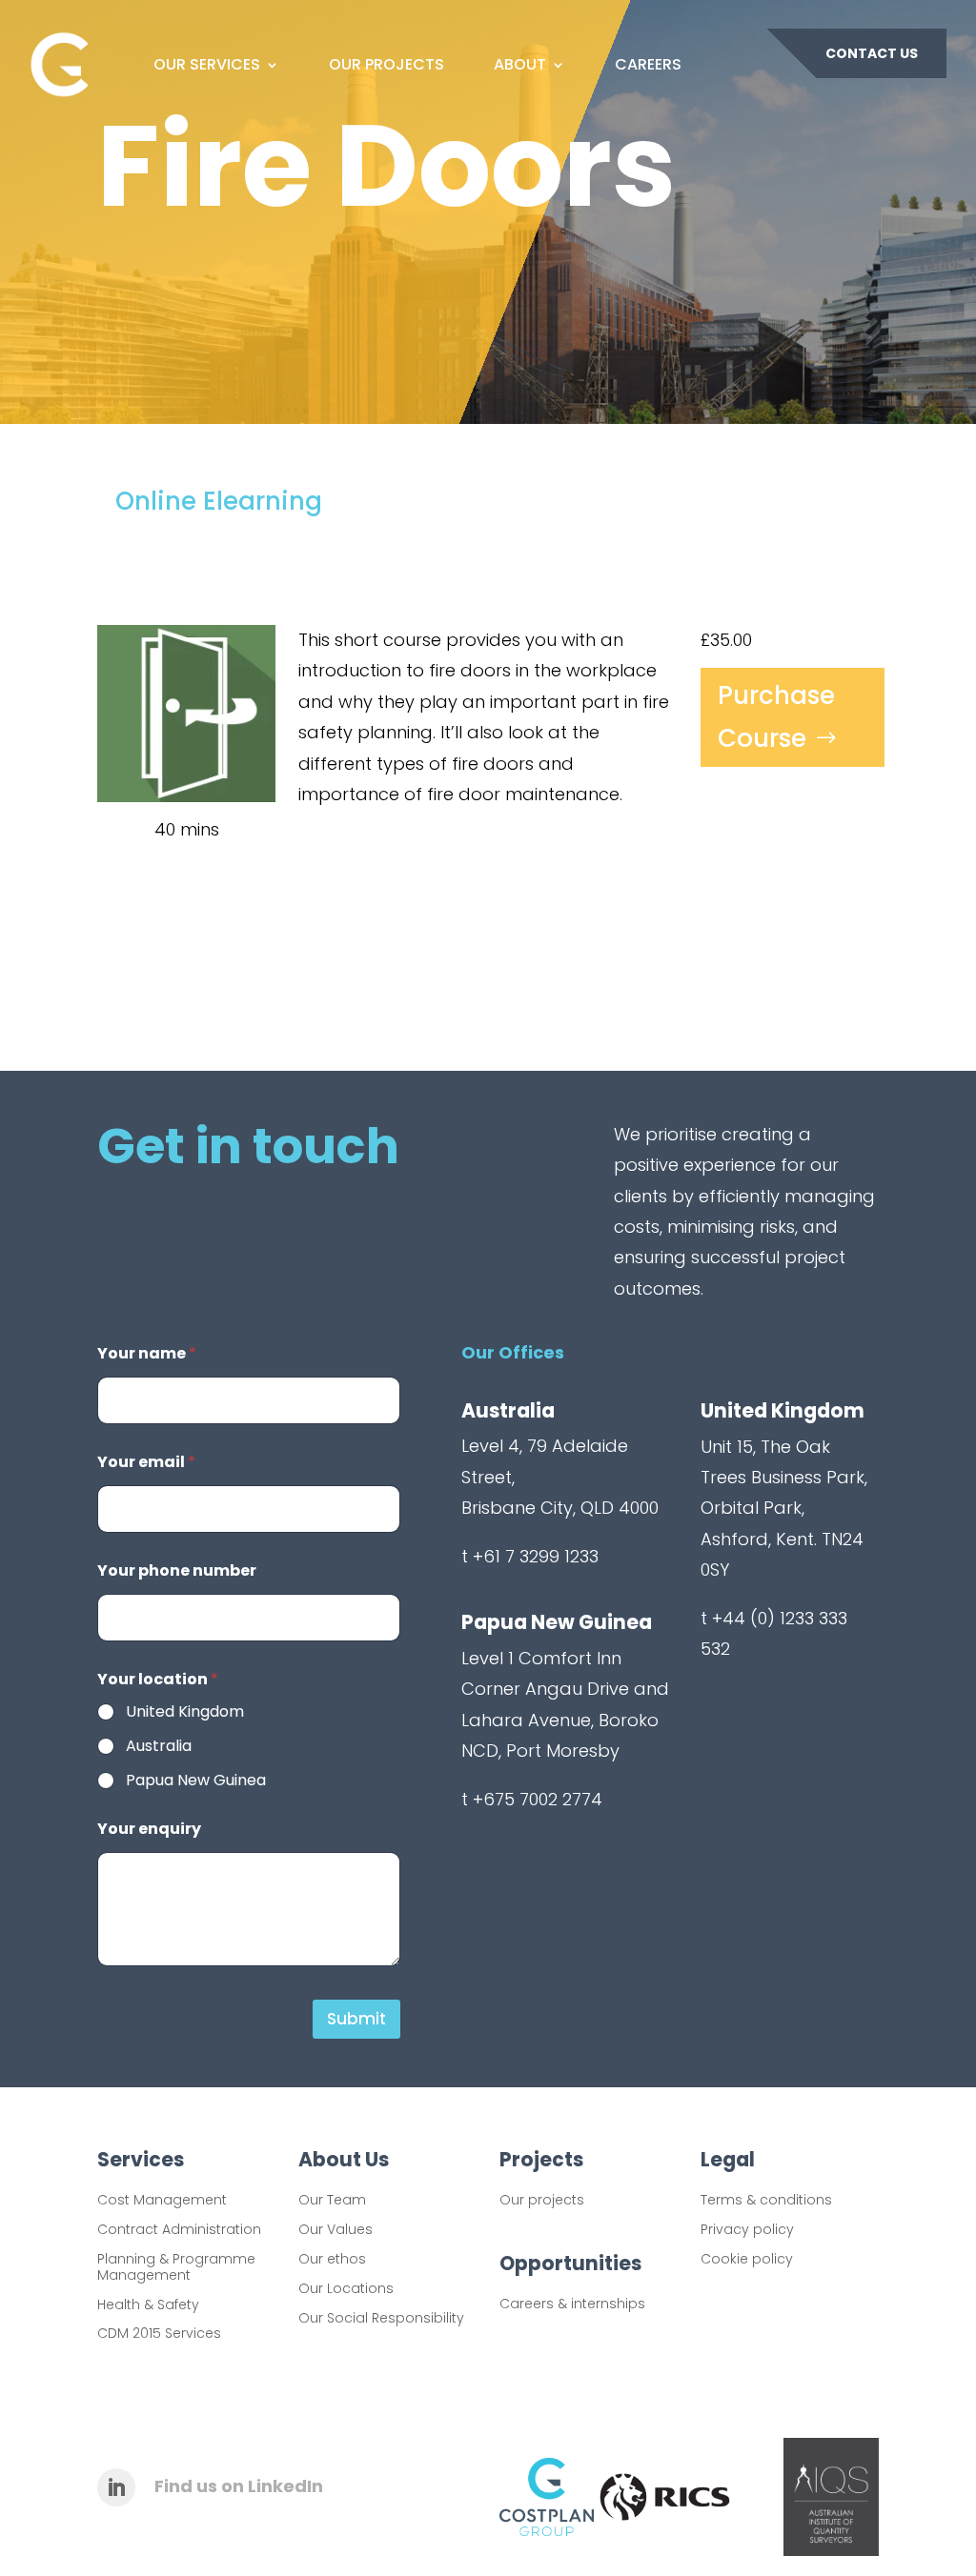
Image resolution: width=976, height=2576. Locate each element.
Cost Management (162, 2200)
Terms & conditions (766, 2200)
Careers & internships (572, 2304)
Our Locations (346, 2288)
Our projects (542, 2200)
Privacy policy (747, 2229)
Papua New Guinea (196, 1781)
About (520, 64)
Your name (147, 1353)
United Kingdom (185, 1712)
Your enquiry (149, 1829)
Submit (356, 2019)
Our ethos (332, 2259)
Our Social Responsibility (381, 2318)
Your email (146, 1462)
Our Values (335, 2229)
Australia (159, 1747)
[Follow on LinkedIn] (116, 2487)
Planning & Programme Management (176, 2267)
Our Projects (386, 64)
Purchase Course (776, 716)
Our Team (332, 2200)
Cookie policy (747, 2259)
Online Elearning (219, 501)
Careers (648, 64)
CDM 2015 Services (159, 2333)
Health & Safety (148, 2304)
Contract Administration (179, 2229)
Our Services (207, 64)
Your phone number (177, 1570)
